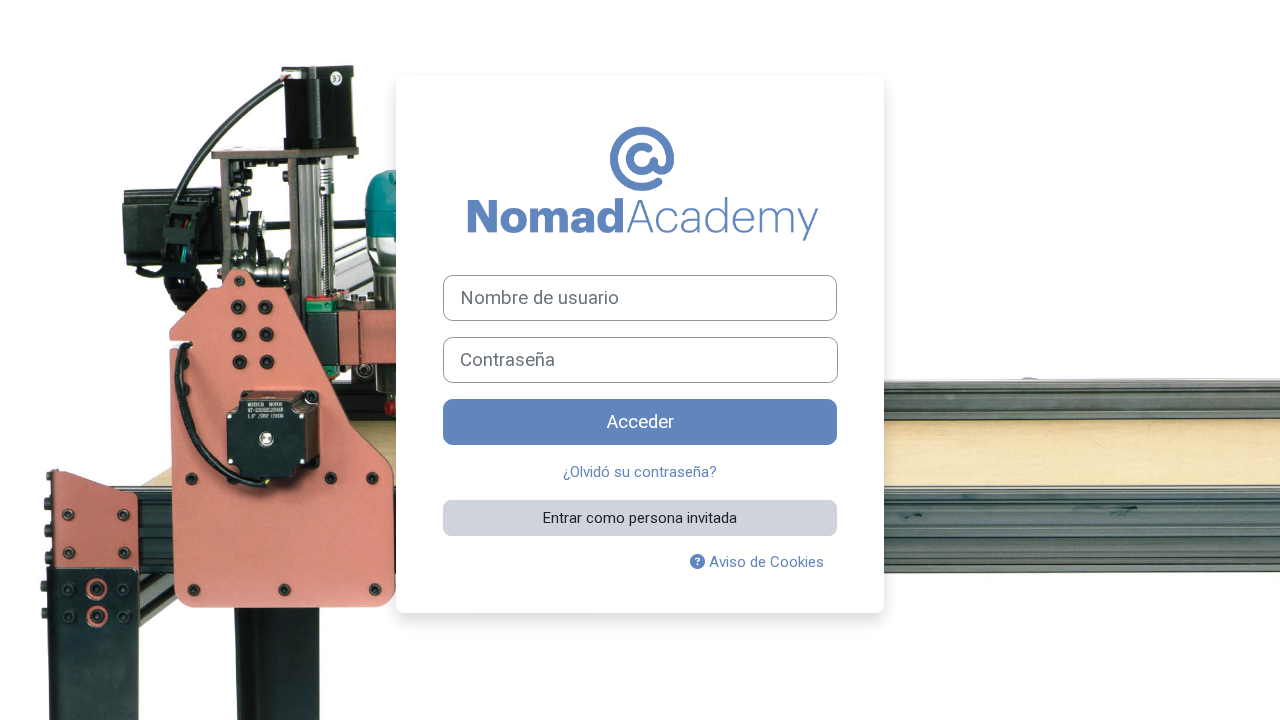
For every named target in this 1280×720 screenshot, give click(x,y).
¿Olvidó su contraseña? (640, 472)
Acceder (640, 422)
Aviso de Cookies (764, 562)
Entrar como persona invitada (640, 518)
